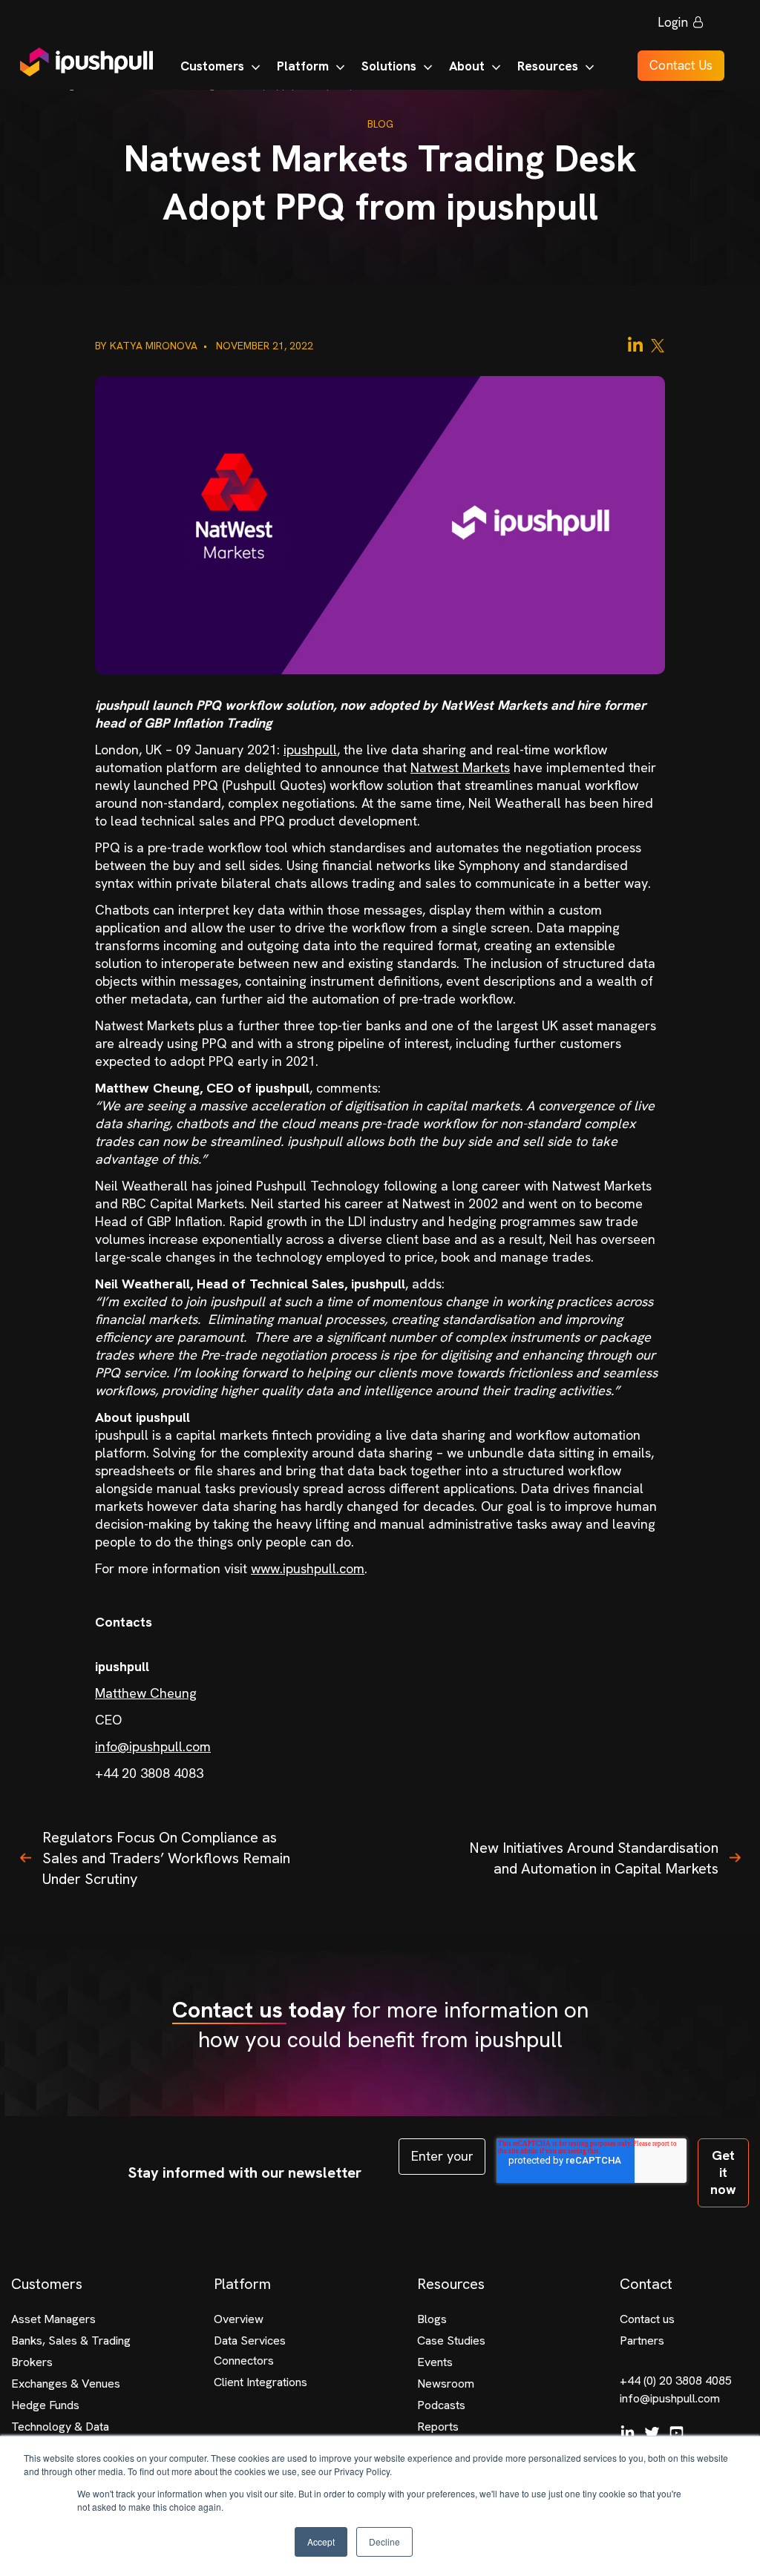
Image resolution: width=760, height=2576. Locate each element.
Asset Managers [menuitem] (53, 2319)
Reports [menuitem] (438, 2427)
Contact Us (681, 65)
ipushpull (310, 750)
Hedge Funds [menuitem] (45, 2405)
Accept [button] (321, 2542)
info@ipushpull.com (153, 1746)
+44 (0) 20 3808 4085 (676, 2381)
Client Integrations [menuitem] (261, 2382)
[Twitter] (658, 345)
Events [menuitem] (435, 2362)
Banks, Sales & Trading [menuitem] (71, 2341)
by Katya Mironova (148, 346)
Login (673, 22)
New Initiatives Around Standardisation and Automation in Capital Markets (594, 1858)
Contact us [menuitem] (647, 2319)
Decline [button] (384, 2542)
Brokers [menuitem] (32, 2362)
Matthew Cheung (146, 1693)
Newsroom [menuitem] (446, 2384)
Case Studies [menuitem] (451, 2341)
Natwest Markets (460, 767)
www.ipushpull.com (308, 1568)
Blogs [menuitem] (432, 2319)
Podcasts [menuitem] (441, 2405)
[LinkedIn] (635, 345)
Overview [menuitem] (239, 2319)
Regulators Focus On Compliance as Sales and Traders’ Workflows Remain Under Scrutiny (166, 1858)
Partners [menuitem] (642, 2341)
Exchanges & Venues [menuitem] (66, 2384)
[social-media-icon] (628, 2433)
